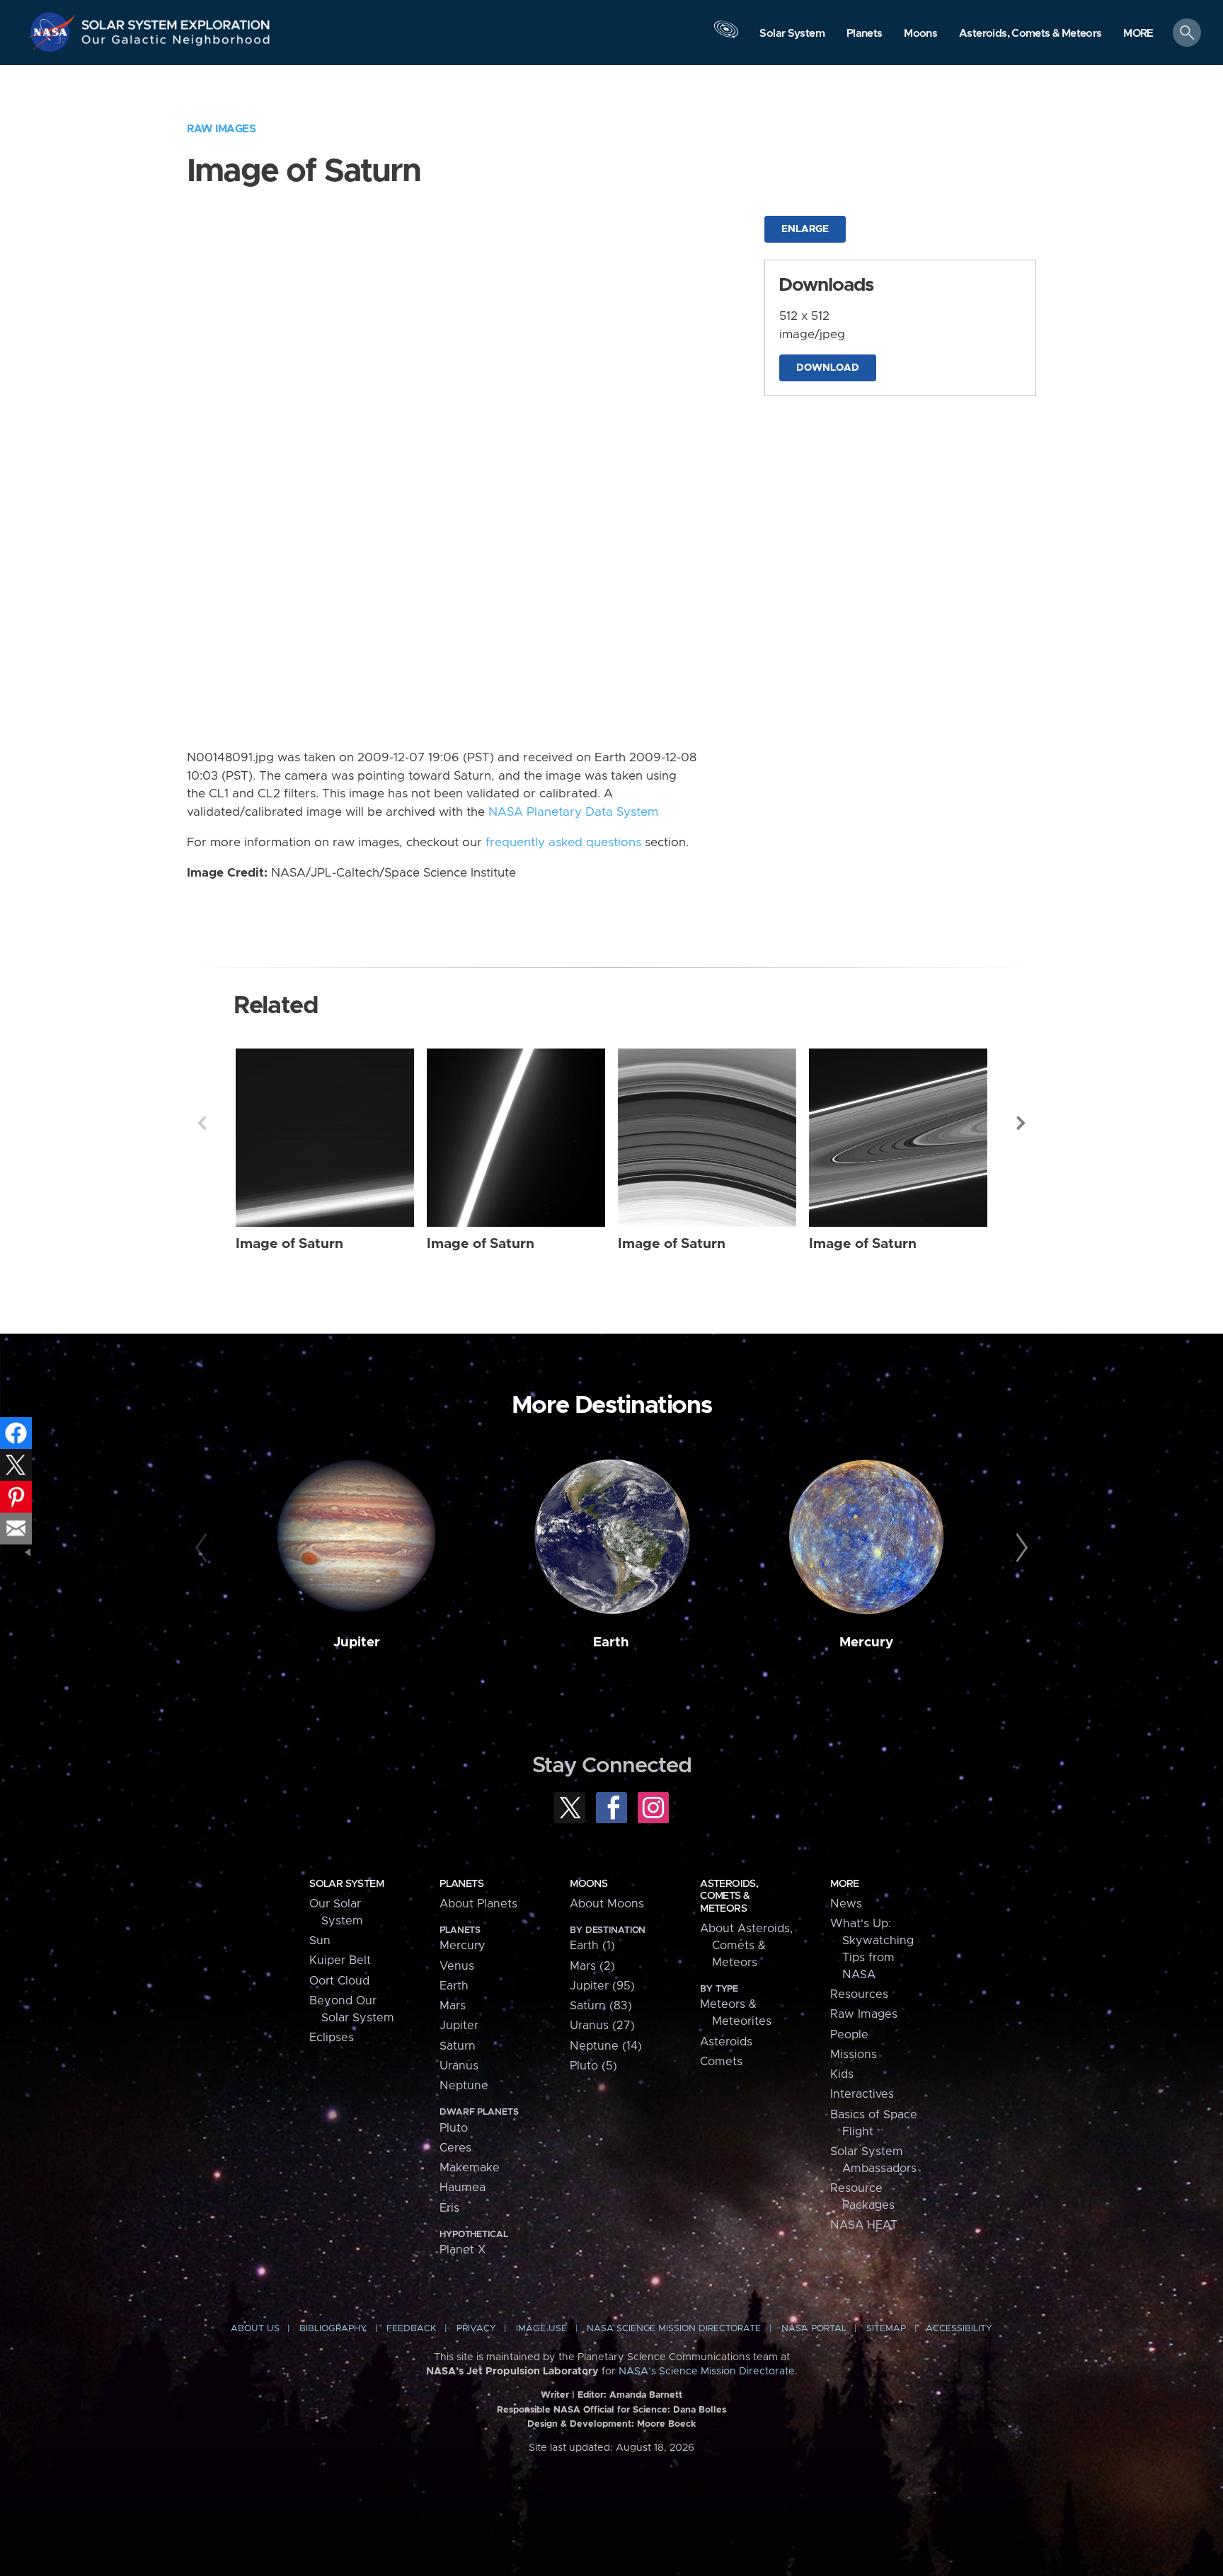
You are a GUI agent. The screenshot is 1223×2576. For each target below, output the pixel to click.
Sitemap (886, 2329)
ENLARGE (805, 229)
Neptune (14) (606, 2046)
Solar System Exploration (176, 21)
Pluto (454, 2128)
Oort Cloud (339, 1981)
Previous (202, 1123)
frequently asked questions (563, 843)
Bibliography (333, 2329)
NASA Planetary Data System (573, 812)
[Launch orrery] (726, 36)
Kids (842, 2074)
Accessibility (959, 2329)
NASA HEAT (864, 2225)
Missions (854, 2055)
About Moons (607, 1904)
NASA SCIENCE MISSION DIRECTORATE (674, 2329)
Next (1021, 1123)
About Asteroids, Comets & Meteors (746, 1946)
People (849, 2035)
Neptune (464, 2086)
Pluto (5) (593, 2066)
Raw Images (221, 129)
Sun (320, 1941)
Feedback (411, 2329)
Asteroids (726, 2042)
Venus (457, 1966)
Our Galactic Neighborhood (176, 43)
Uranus (459, 2066)
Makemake (470, 2168)
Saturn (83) (601, 2006)
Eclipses (332, 2038)
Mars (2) (592, 1966)
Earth (611, 1642)
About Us (255, 2329)
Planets (461, 1884)
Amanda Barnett (646, 2395)
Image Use (541, 2329)
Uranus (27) (602, 2026)
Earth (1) (592, 1946)
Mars (453, 2006)
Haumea (463, 2188)
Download (828, 368)
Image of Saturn (289, 1244)
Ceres (455, 2148)
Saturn (458, 2046)
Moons (588, 1884)
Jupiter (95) (602, 1986)
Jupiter (357, 1642)
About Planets (478, 1904)
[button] (1138, 34)
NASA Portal (814, 2329)
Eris (449, 2208)
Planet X (463, 2250)
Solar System (346, 1884)
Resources (859, 1994)
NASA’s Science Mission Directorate (707, 2372)
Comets (721, 2062)
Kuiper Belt (340, 1960)
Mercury (866, 1642)
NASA (54, 32)
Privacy (476, 2329)
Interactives (862, 2094)
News (846, 1904)
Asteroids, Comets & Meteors (729, 1896)
